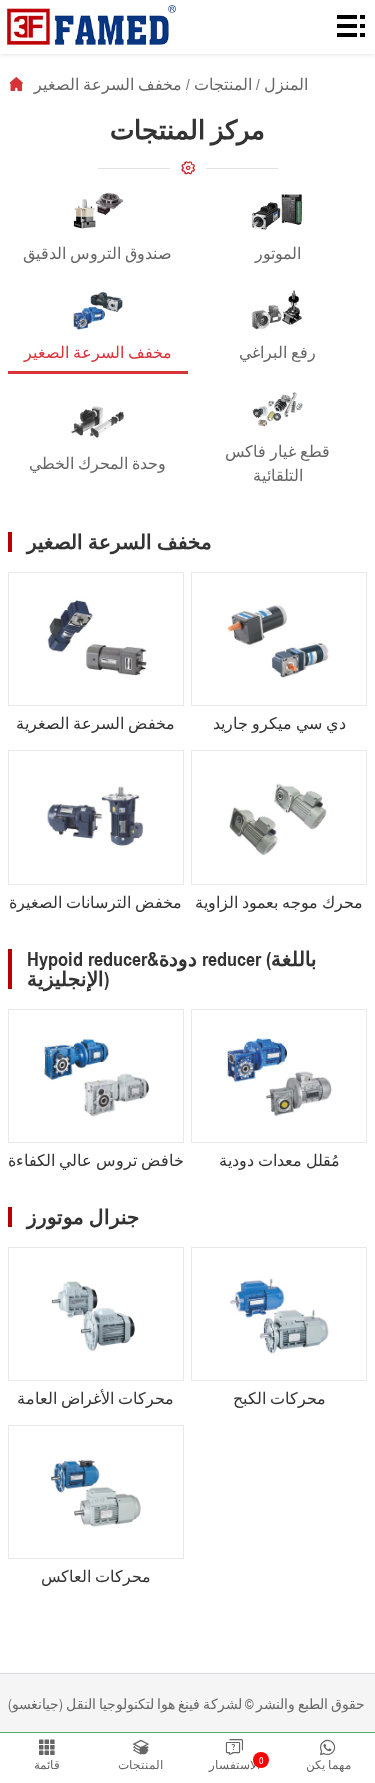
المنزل (286, 84)
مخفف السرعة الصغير (108, 84)
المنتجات (223, 84)
